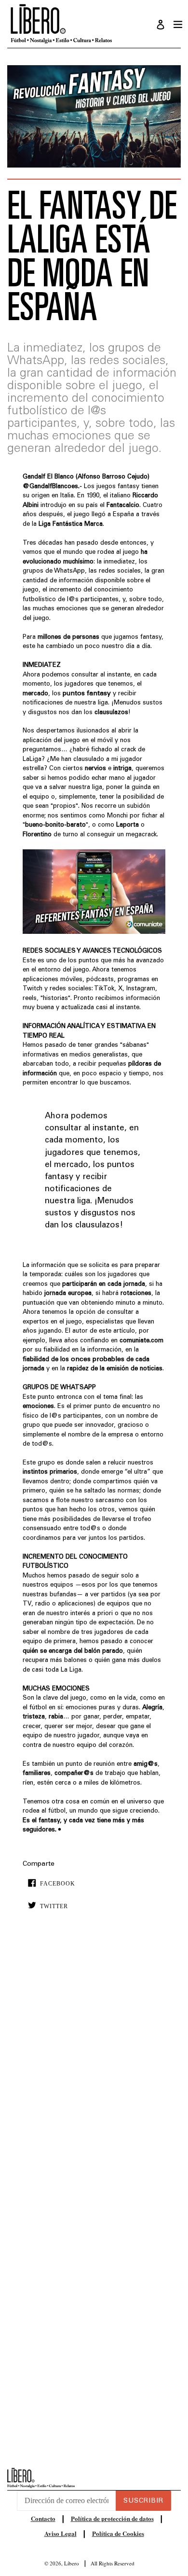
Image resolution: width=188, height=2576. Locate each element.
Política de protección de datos (112, 2518)
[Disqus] (94, 2065)
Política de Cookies (118, 2533)
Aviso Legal (60, 2533)
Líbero (72, 2563)
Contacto (43, 2518)
